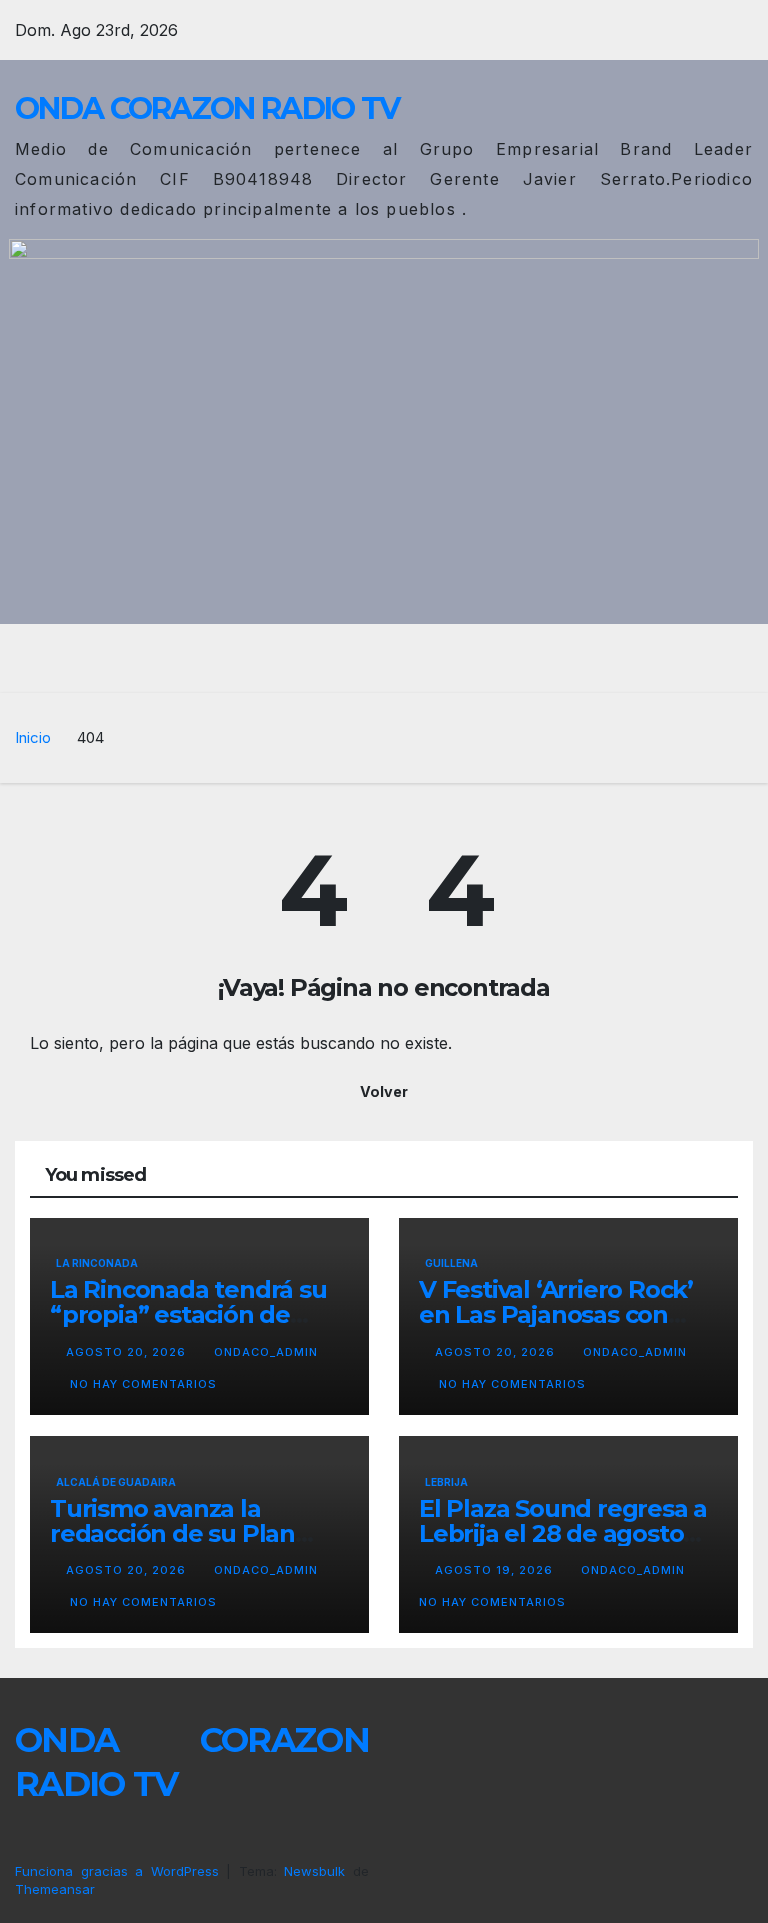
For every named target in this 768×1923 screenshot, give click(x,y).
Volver (384, 1091)
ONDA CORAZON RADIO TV (207, 108)
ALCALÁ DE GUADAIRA (116, 1482)
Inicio (33, 737)
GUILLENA (451, 1263)
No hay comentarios (143, 1384)
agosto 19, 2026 (496, 1570)
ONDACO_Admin (266, 1352)
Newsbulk (314, 1871)
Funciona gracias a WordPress (120, 1871)
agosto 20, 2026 (128, 1352)
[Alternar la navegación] (399, 658)
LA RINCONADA (97, 1263)
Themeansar (55, 1889)
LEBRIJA (446, 1482)
